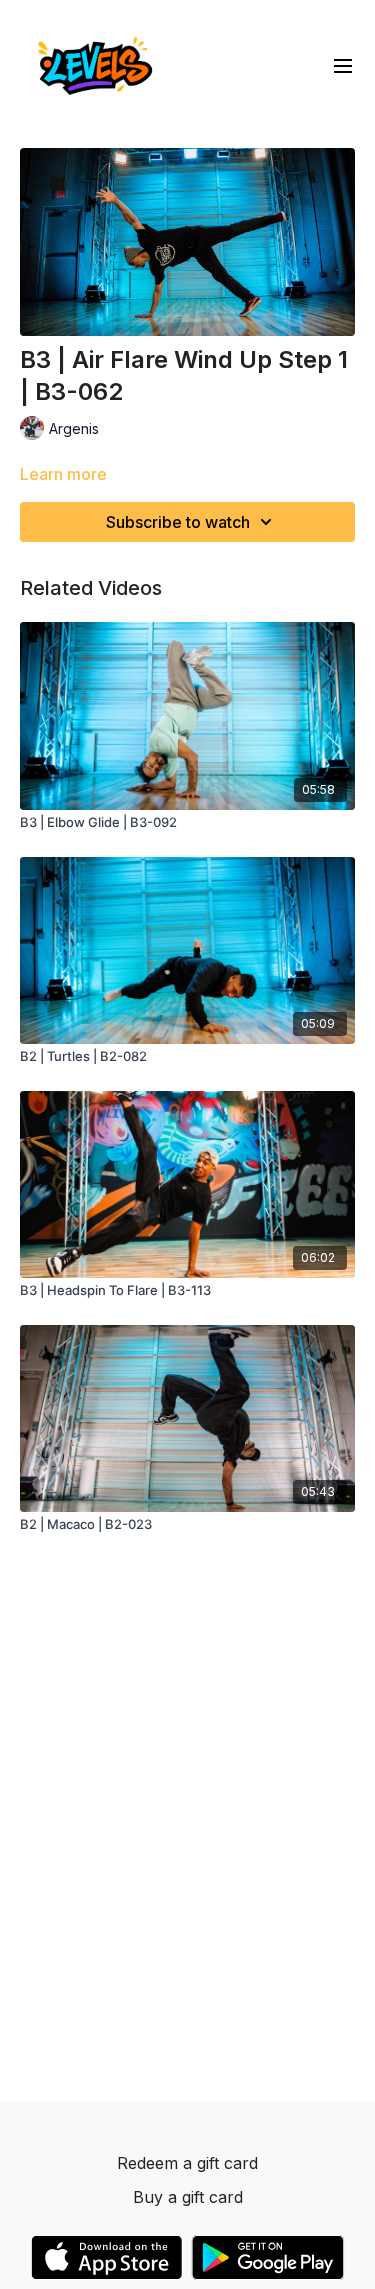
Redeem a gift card (187, 2163)
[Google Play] (268, 2257)
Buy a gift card (188, 2197)
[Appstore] (106, 2257)
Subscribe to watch (178, 522)
